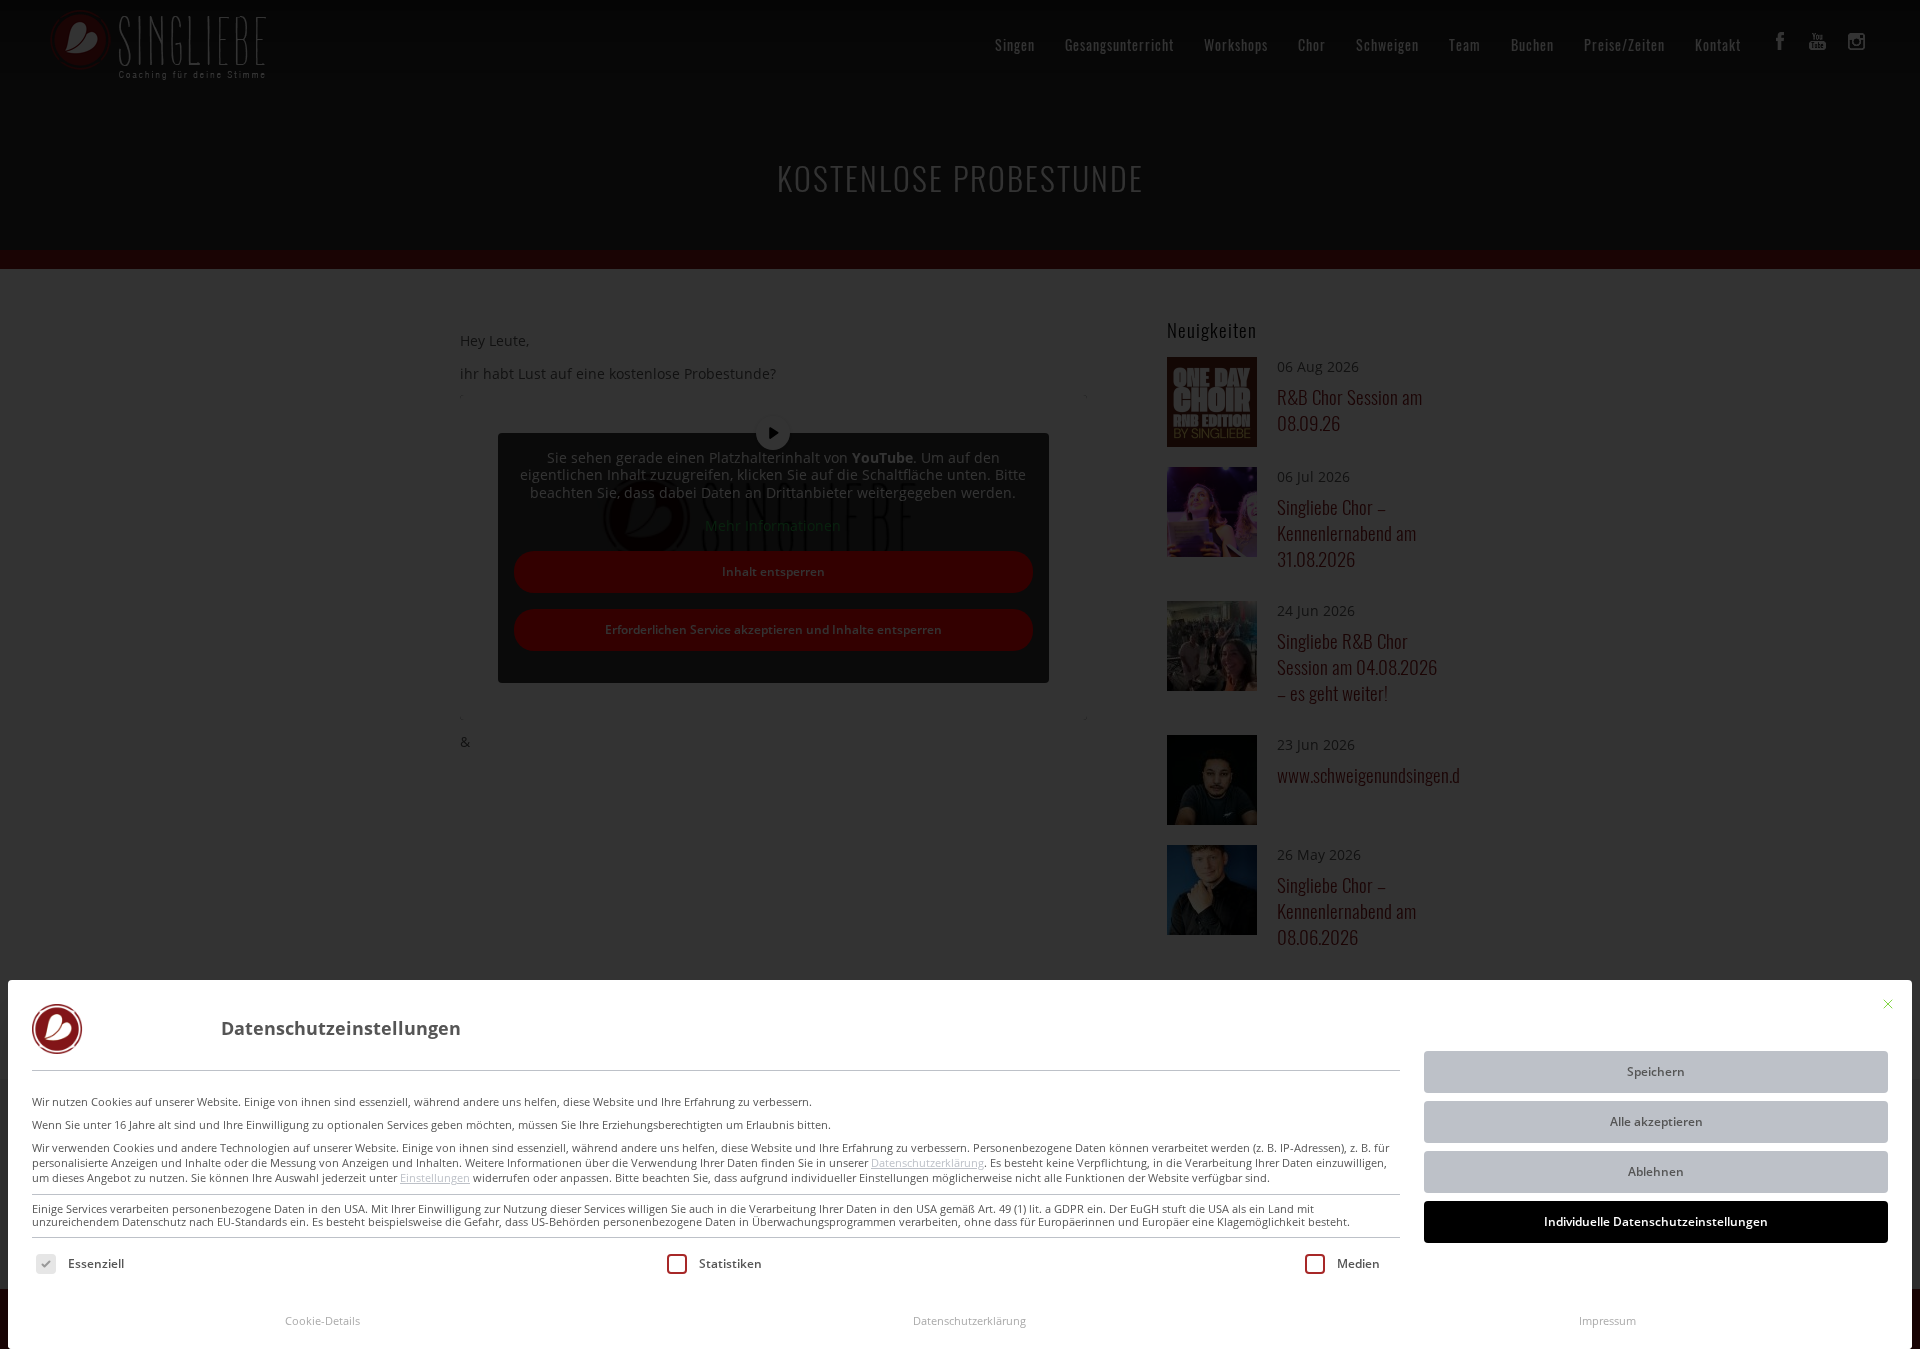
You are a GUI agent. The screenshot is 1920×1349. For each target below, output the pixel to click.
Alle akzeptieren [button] (1656, 1121)
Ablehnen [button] (1656, 1171)
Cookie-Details (322, 1321)
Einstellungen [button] (435, 1178)
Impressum (1607, 1321)
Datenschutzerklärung (927, 1163)
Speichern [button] (1656, 1071)
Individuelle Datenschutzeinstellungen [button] (1656, 1221)
